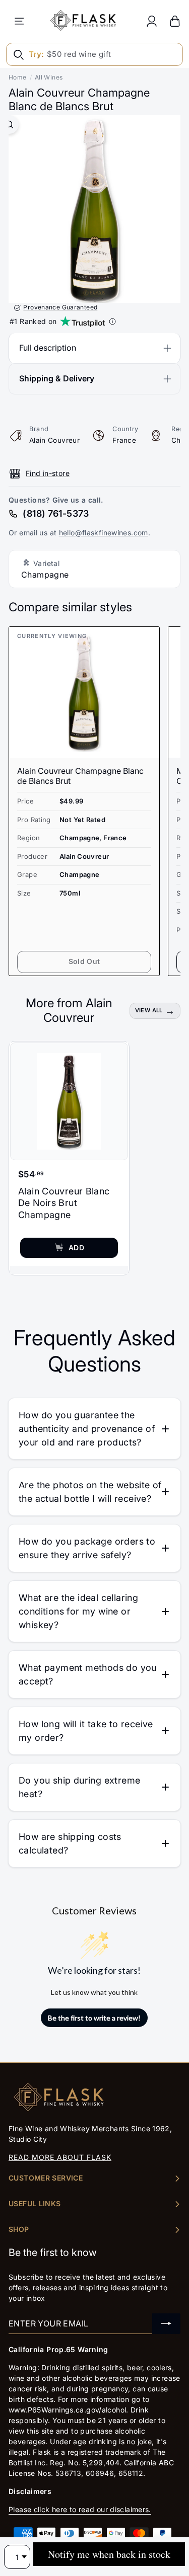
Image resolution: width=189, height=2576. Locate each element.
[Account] (152, 21)
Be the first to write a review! (94, 2018)
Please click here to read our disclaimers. (80, 2509)
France (124, 440)
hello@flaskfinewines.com (104, 533)
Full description (48, 348)
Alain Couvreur (54, 440)
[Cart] (175, 21)
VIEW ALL (149, 1010)
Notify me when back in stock (109, 2554)
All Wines (49, 77)
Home (18, 77)
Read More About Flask (60, 2157)
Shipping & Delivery (57, 378)
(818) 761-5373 (56, 513)
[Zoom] (9, 125)
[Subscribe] (166, 2324)
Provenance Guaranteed (60, 307)
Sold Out (84, 961)
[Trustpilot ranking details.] (112, 321)
